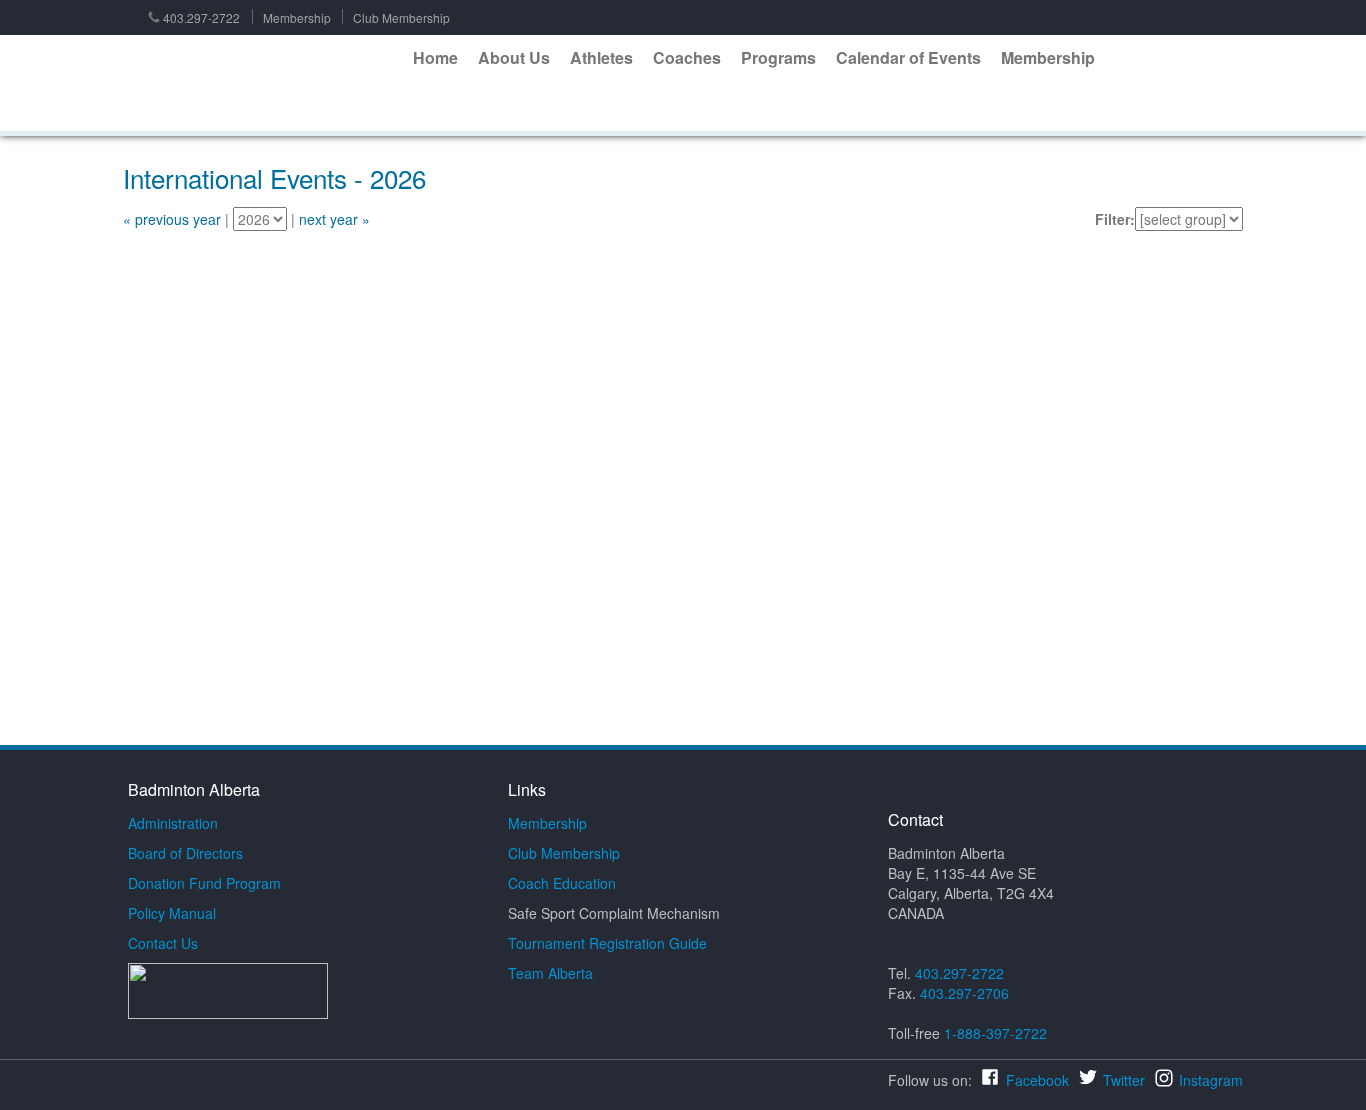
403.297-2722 (201, 17)
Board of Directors (185, 853)
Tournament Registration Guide (607, 943)
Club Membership (401, 17)
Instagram (1211, 1080)
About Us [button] (514, 57)
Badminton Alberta (262, 84)
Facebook (1037, 1080)
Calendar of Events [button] (908, 57)
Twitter (1124, 1080)
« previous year (172, 219)
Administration (173, 823)
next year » (334, 219)
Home (435, 57)
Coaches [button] (687, 57)
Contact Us (163, 943)
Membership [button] (1048, 57)
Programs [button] (778, 57)
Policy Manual (172, 913)
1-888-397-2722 (995, 1033)
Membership (297, 17)
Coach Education (562, 883)
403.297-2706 (964, 993)
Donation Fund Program (204, 883)
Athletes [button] (601, 57)
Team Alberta (550, 973)
